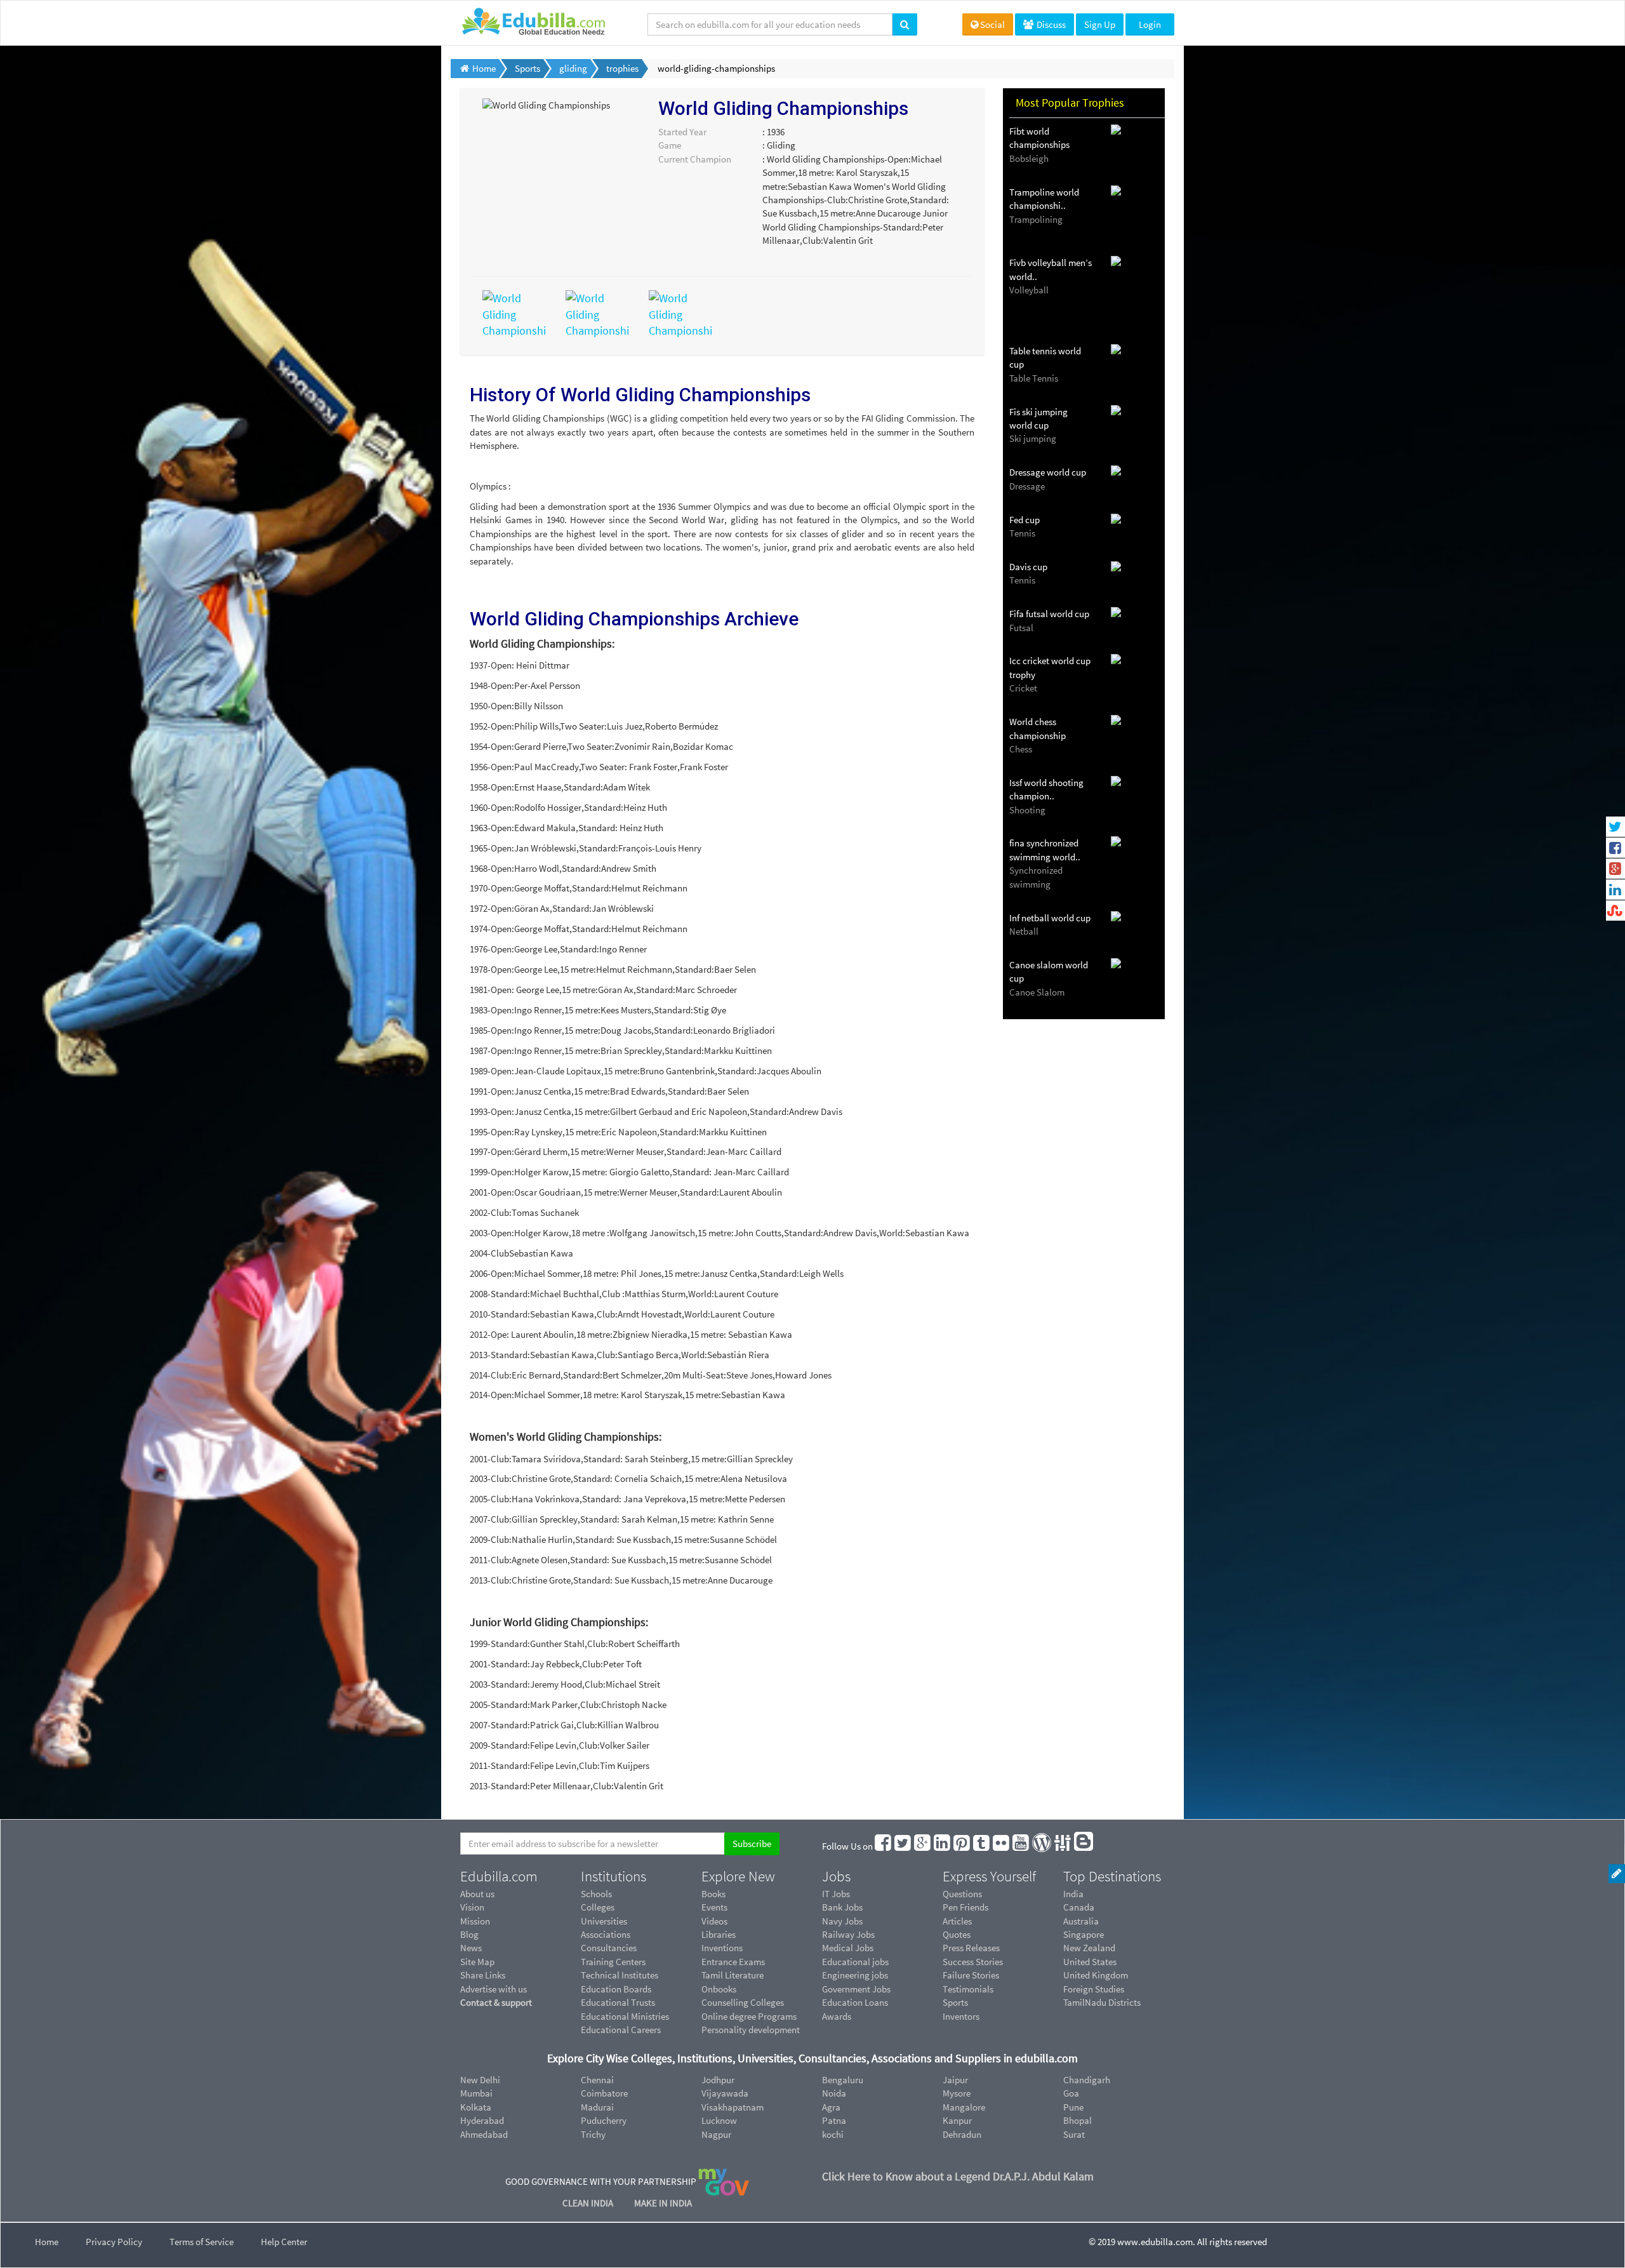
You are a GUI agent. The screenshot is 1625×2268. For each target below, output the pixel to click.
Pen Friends (965, 1907)
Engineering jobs (855, 1975)
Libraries (719, 1934)
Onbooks (719, 1989)
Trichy (593, 2134)
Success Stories (973, 1962)
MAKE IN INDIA (663, 2203)
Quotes (957, 1934)
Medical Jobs (848, 1948)
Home (47, 2242)
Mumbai (476, 2093)
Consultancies (609, 1948)
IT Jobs (836, 1894)
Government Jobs (856, 1989)
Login (1150, 24)
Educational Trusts (618, 2002)
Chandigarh (1087, 2080)
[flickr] (1002, 1846)
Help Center (284, 2242)
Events (714, 1907)
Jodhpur (718, 2080)
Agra (831, 2107)
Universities (604, 1921)
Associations (606, 1934)
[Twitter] (903, 1846)
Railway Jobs (848, 1934)
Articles (957, 1921)
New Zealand (1089, 1948)
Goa (1071, 2093)
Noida (834, 2093)
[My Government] (724, 2181)
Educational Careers (621, 2030)
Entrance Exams (733, 1962)
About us (477, 1894)
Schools (596, 1894)
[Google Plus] (923, 1846)
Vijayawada (725, 2093)
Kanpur (957, 2120)
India (1073, 1894)
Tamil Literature (733, 1975)
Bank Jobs (842, 1907)
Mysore (957, 2093)
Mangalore (964, 2107)
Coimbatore (604, 2093)
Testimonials (968, 1989)
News (471, 1948)
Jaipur (955, 2080)
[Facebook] (884, 1846)
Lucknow (719, 2120)
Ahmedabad (484, 2134)
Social (992, 24)
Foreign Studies (1094, 1989)
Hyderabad (482, 2120)
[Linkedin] (943, 1846)
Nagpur (716, 2134)
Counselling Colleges (743, 2002)
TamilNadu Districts (1102, 2002)
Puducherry (604, 2120)
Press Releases (971, 1948)
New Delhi (480, 2080)
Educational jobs (855, 1962)
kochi (833, 2134)
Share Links (483, 1975)
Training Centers (613, 1962)
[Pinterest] (962, 1846)
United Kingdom (1096, 1975)
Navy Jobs (842, 1921)
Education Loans (855, 2002)
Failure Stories (971, 1975)
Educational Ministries (625, 2016)
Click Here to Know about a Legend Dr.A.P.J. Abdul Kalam (958, 2176)
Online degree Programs (749, 2016)
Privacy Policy (114, 2242)
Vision (472, 1907)
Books (713, 1894)
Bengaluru (843, 2080)
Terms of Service (202, 2242)
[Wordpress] (1042, 1846)
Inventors (961, 2016)
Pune (1073, 2107)
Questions (962, 1894)
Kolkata (476, 2107)
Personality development (751, 2030)
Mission (475, 1921)
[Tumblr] (982, 1846)
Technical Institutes (620, 1975)
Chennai (597, 2080)
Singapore (1084, 1934)
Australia (1081, 1921)
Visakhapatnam (733, 2107)
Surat (1074, 2134)
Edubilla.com (499, 1876)
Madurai (597, 2107)
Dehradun (962, 2134)
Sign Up (1100, 24)
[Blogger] (1084, 1846)
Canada (1079, 1907)
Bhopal (1078, 2120)
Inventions (722, 1948)
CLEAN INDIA (589, 2203)
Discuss (1050, 24)
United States (1090, 1962)
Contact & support (496, 2002)
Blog (469, 1934)
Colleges (598, 1907)
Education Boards (616, 1989)
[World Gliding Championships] (514, 313)
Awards (837, 2016)
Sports (955, 2002)
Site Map (477, 1962)
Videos (714, 1921)
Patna (834, 2120)
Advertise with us (494, 1989)
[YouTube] (1021, 1846)
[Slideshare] (1063, 1846)
